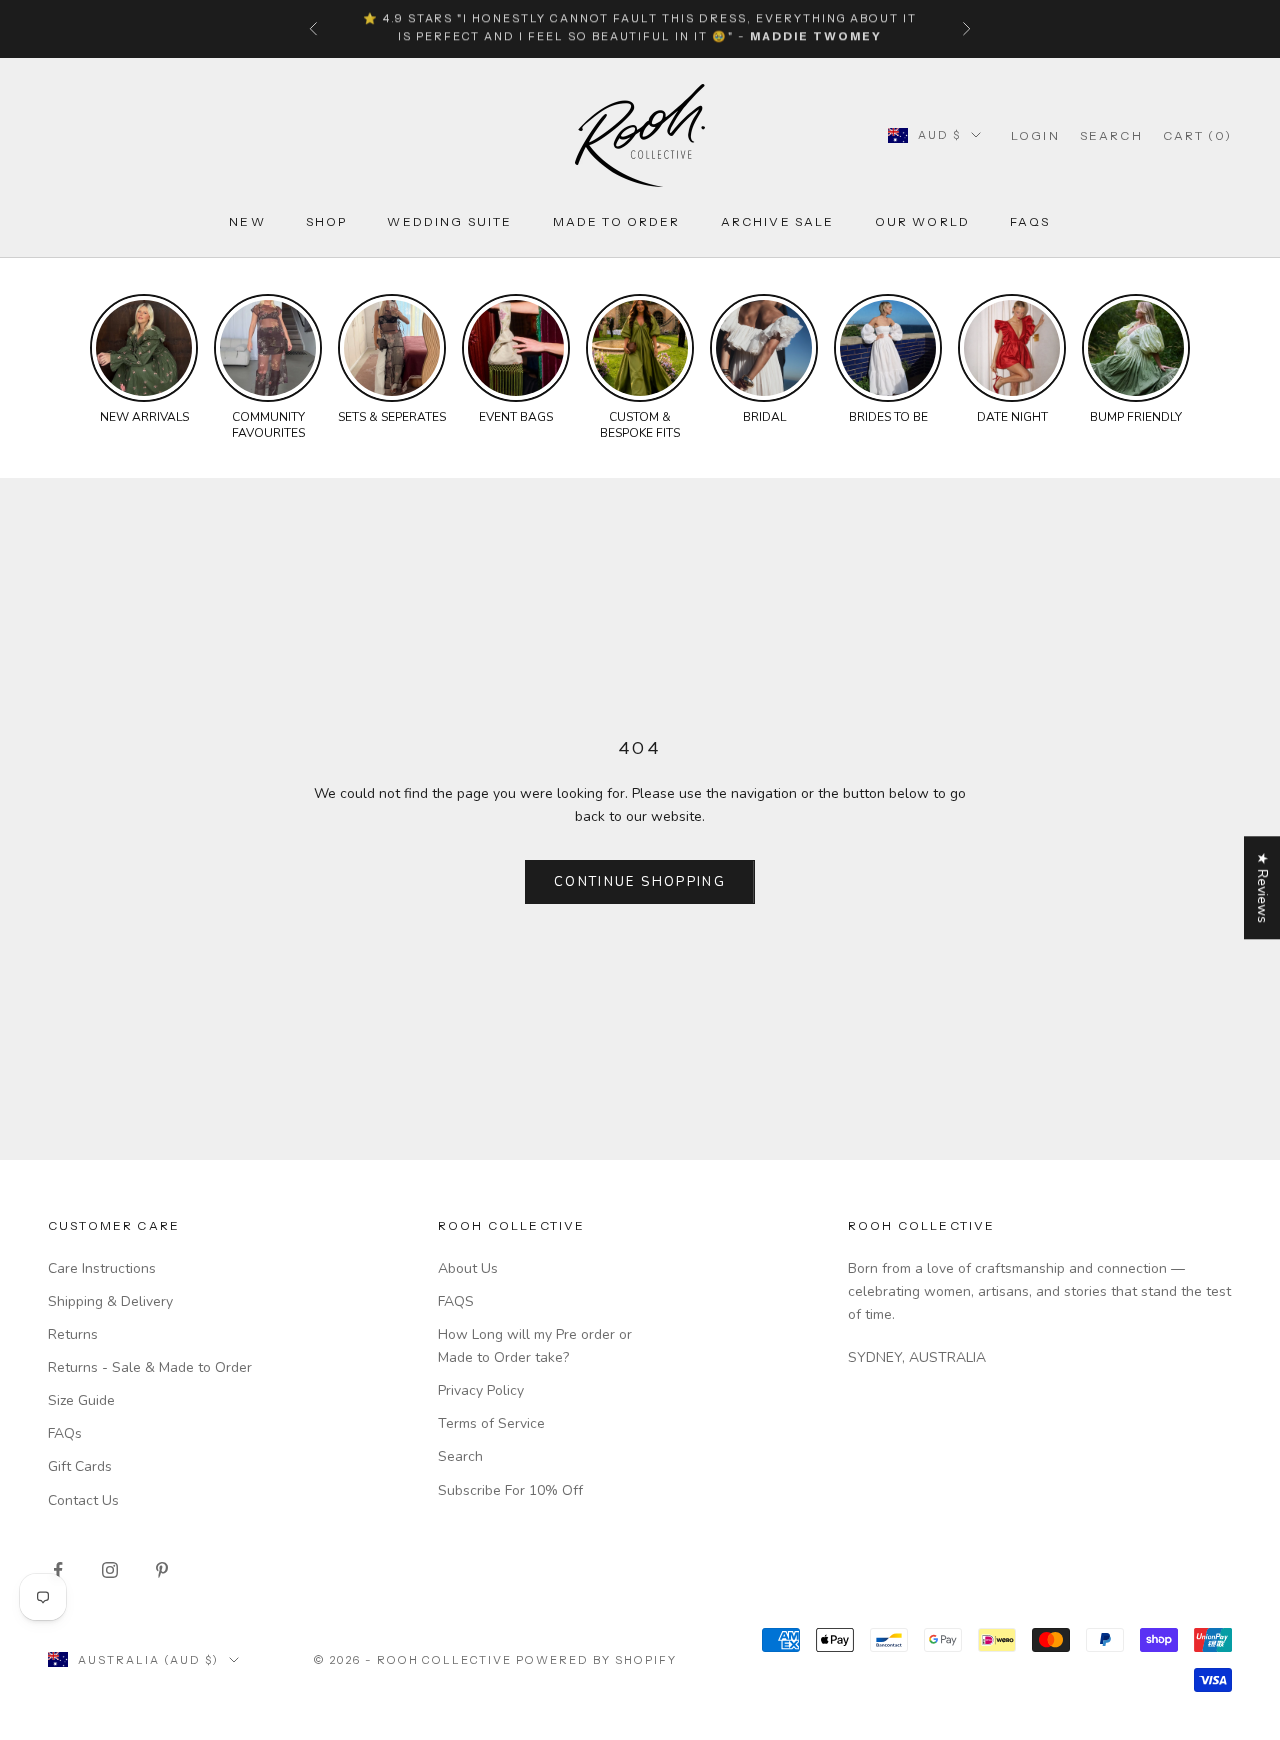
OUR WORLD (922, 221)
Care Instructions (102, 1268)
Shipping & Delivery (110, 1301)
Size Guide (81, 1400)
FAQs (1030, 221)
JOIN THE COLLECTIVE (685, 1594)
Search (460, 1456)
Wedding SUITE (449, 221)
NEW (247, 221)
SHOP (327, 221)
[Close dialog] (1249, 1194)
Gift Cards (80, 1466)
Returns (73, 1334)
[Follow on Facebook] (58, 1570)
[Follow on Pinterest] (162, 1570)
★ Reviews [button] (1262, 887)
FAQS (456, 1301)
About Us (468, 1268)
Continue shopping (640, 882)
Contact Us (83, 1500)
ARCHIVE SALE (778, 221)
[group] (144, 360)
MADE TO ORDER (617, 221)
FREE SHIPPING (552, 29)
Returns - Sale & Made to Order (150, 1367)
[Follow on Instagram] (110, 1570)
